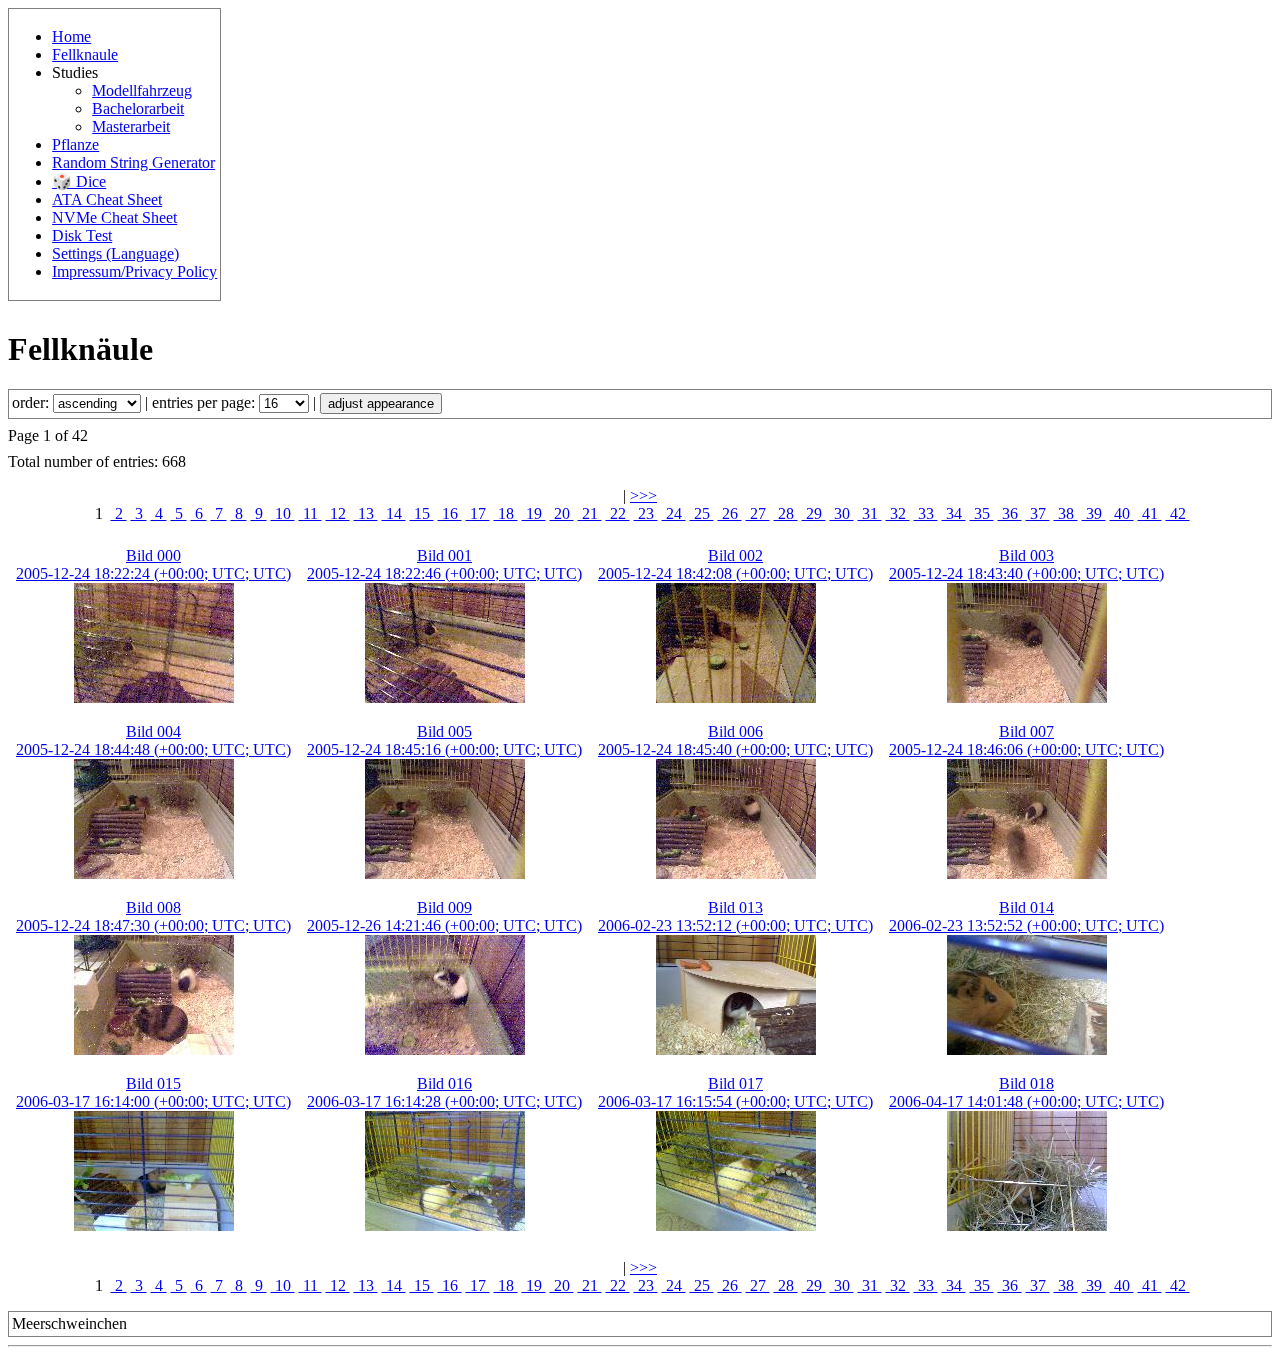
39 (1094, 513)
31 (870, 513)
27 (758, 513)
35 (982, 513)
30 (842, 513)
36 (1010, 513)
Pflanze (75, 144)
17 (478, 513)
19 (534, 513)
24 (674, 513)
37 (1038, 513)
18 (506, 513)
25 (702, 513)
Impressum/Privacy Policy (134, 271)
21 (590, 513)
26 (730, 513)
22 (618, 513)
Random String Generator (133, 162)
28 (786, 513)
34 (954, 513)
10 (283, 513)
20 (562, 513)
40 (1122, 513)
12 (338, 513)
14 (394, 513)
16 (450, 513)
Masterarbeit (131, 126)
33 (926, 513)
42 (1178, 513)
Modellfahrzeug (142, 90)
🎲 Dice (79, 181)
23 (646, 513)
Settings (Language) (115, 253)
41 (1150, 513)
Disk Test (82, 235)
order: (32, 402)
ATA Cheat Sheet (107, 199)
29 (814, 513)
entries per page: (205, 402)
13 (366, 513)
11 (310, 513)
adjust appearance (381, 403)
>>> (643, 495)
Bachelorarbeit (138, 108)
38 (1066, 513)
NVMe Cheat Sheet (114, 217)
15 (422, 513)
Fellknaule (85, 54)
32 (898, 513)
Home (71, 36)
